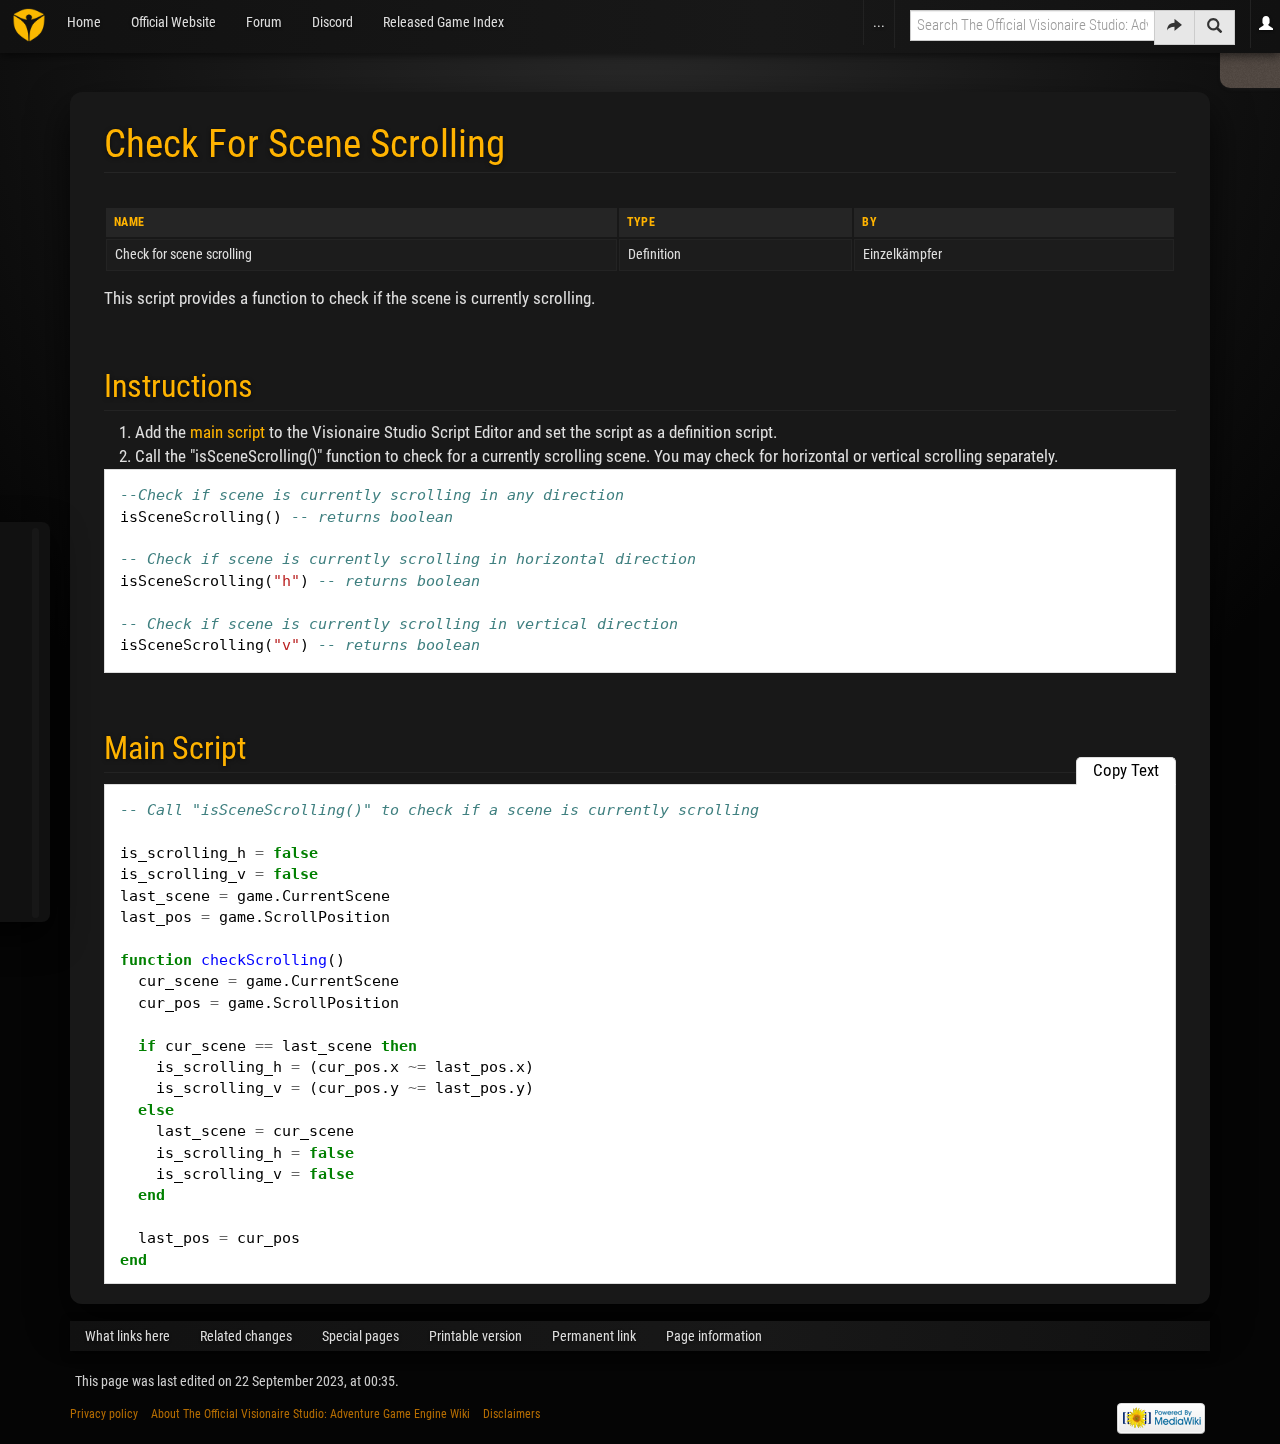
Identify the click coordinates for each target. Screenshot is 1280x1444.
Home (84, 22)
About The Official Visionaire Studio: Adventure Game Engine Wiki (310, 1414)
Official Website (173, 22)
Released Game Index (443, 22)
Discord (332, 22)
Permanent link (594, 1336)
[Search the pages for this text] (1214, 27)
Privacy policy (104, 1414)
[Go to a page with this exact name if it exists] (1174, 27)
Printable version (475, 1336)
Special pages (360, 1336)
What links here (127, 1336)
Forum (264, 22)
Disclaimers (511, 1414)
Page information (714, 1336)
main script (227, 432)
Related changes (246, 1336)
